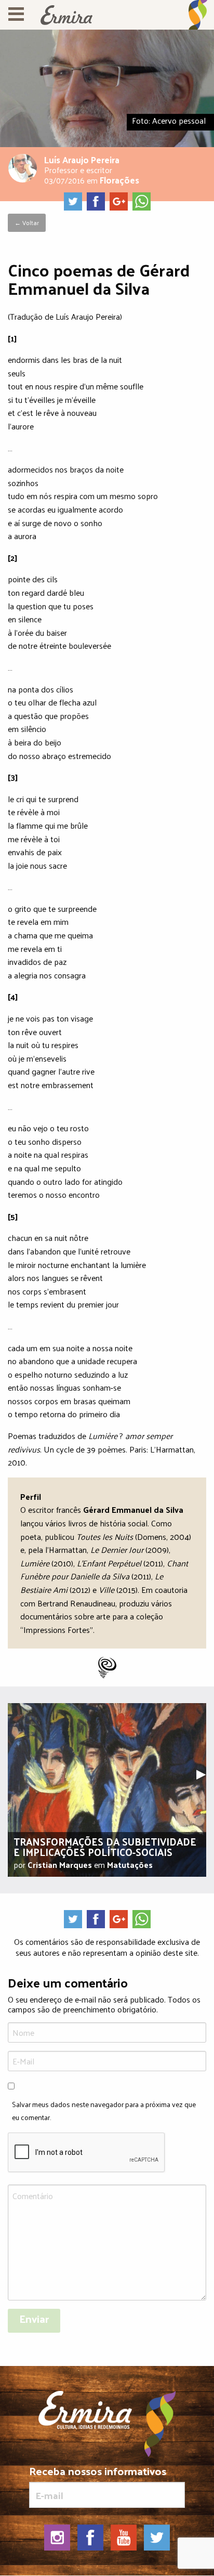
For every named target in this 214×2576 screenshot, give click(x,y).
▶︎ (205, 1773)
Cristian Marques (60, 1865)
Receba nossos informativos (98, 2473)
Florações (119, 180)
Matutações (130, 1865)
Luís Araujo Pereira (82, 159)
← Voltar (27, 223)
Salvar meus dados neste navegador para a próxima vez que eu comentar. (104, 2111)
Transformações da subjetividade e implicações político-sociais (105, 1847)
